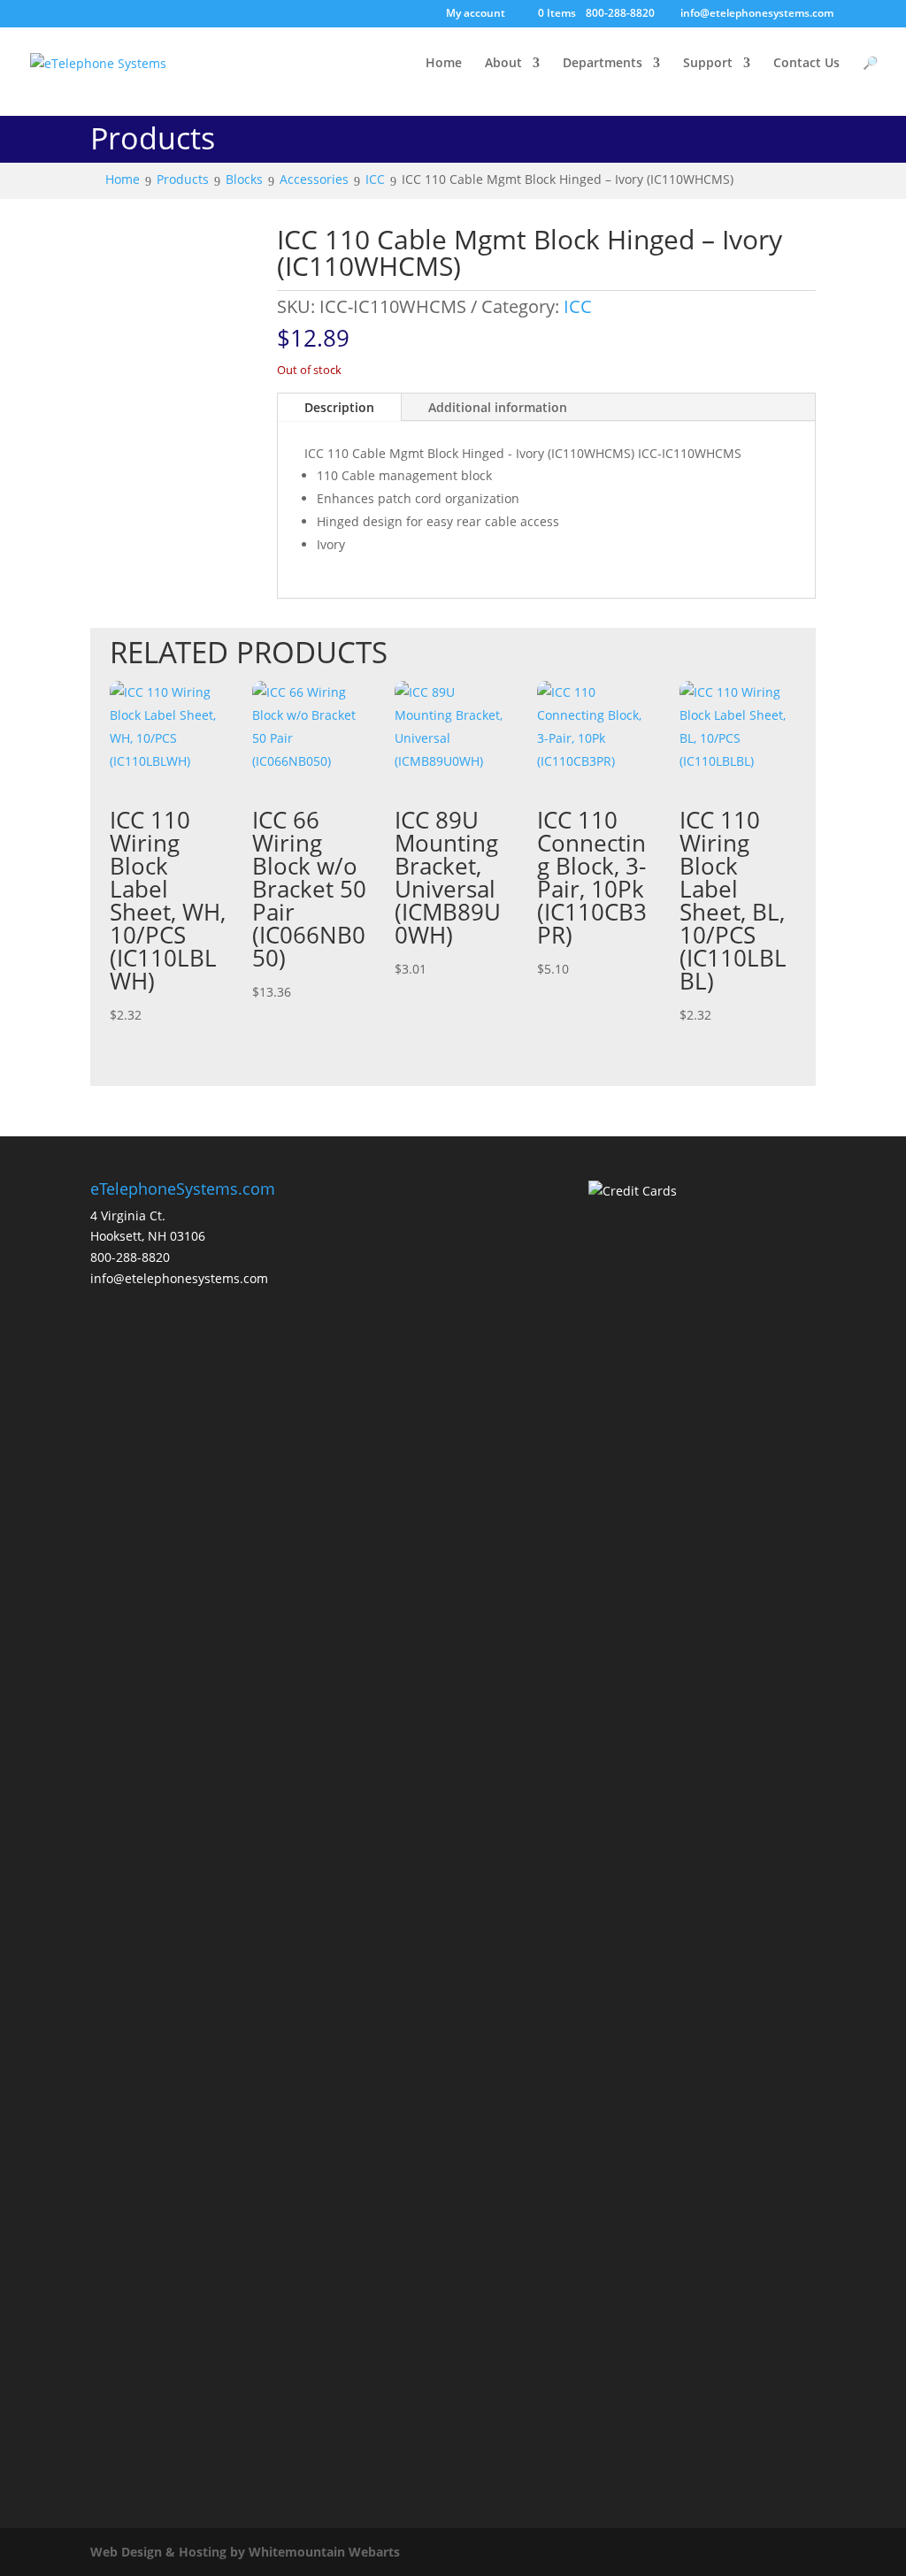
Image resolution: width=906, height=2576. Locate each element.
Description (339, 407)
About (503, 64)
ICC (578, 306)
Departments (603, 64)
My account (476, 14)
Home (444, 64)
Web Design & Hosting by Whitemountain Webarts (245, 2552)
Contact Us (806, 64)
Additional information (498, 407)
